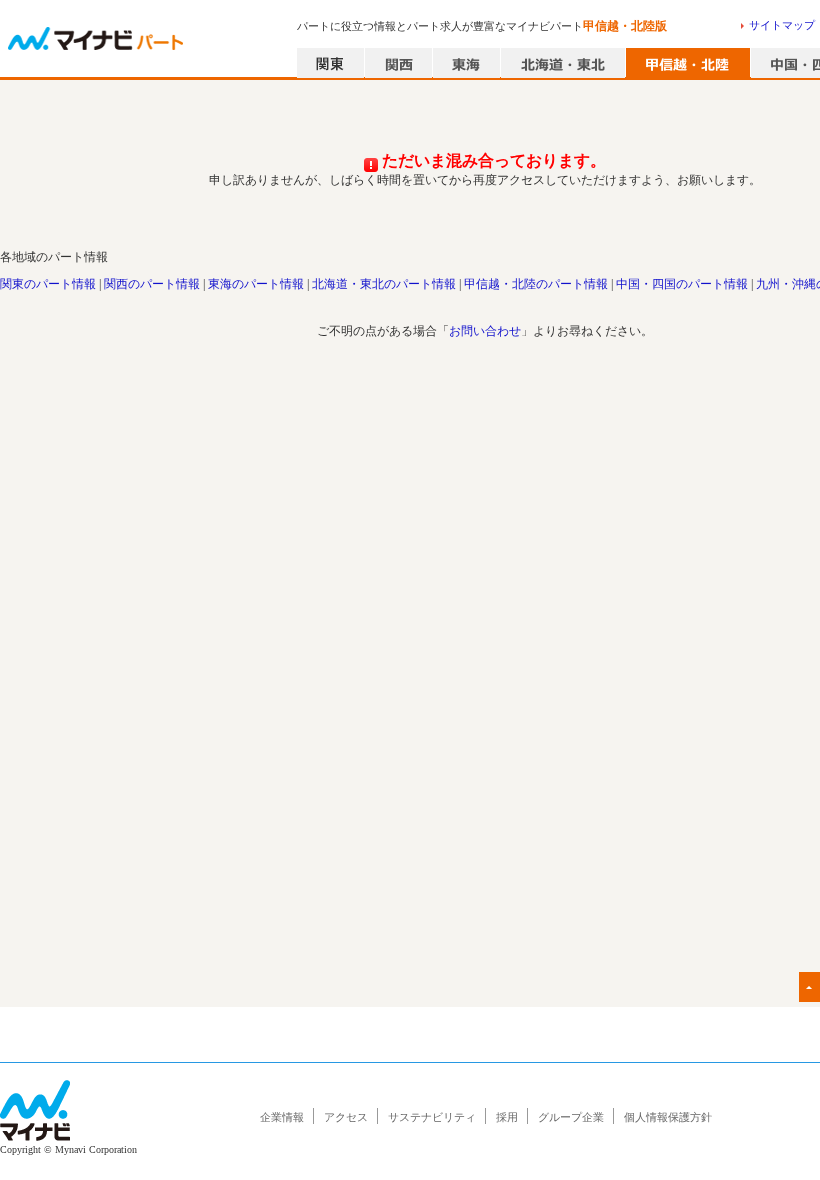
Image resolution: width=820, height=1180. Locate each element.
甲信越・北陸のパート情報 (536, 284)
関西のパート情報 (152, 284)
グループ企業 (571, 1117)
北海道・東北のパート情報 (384, 284)
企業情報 (282, 1117)
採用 (507, 1117)
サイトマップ (782, 25)
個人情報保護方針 (668, 1117)
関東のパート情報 (48, 284)
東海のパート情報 (256, 284)
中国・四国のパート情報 (682, 284)
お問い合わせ (485, 331)
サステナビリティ (432, 1117)
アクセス (346, 1117)
